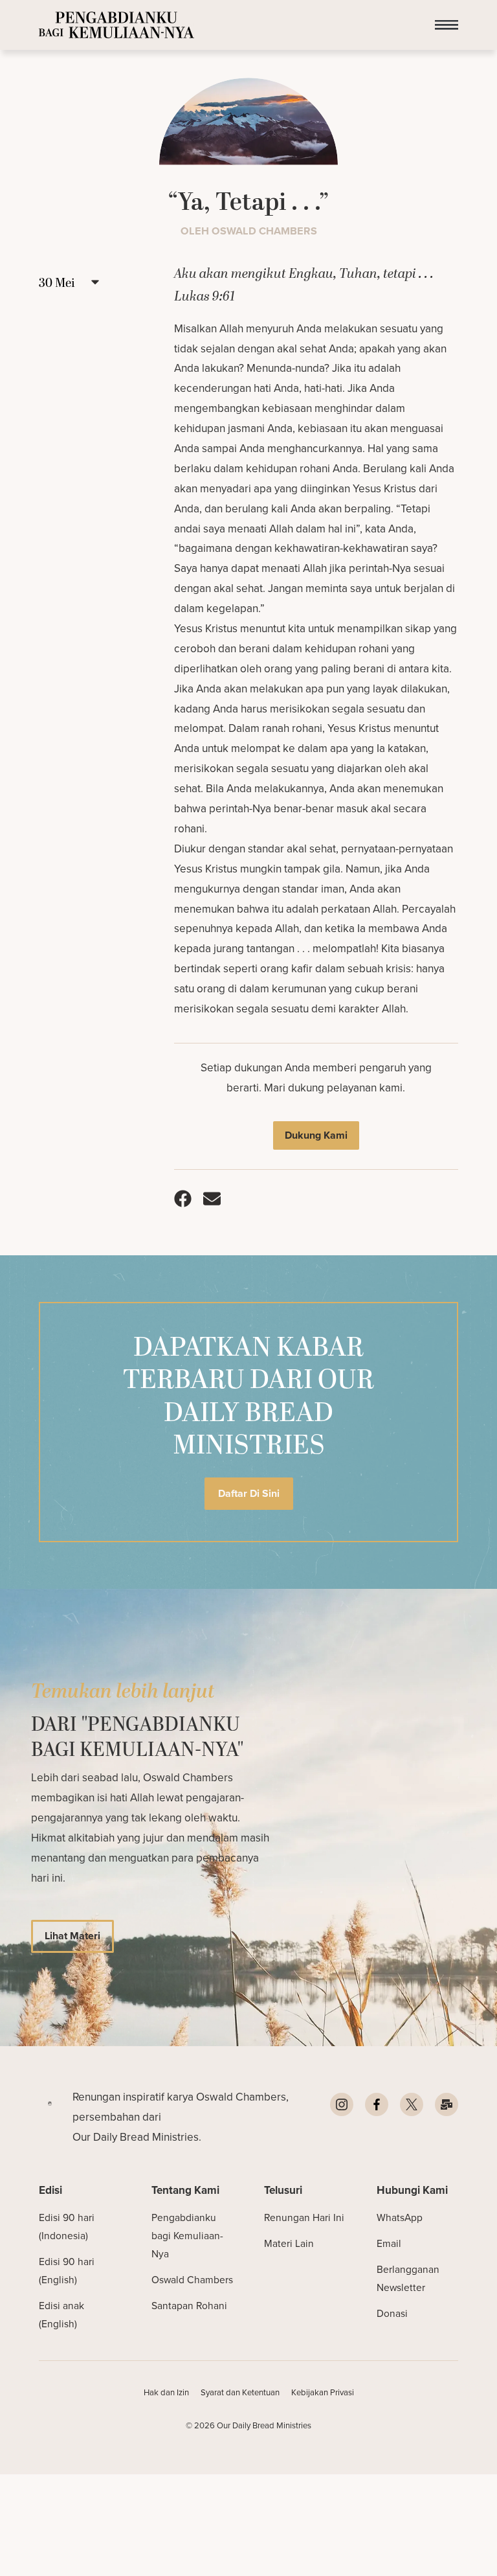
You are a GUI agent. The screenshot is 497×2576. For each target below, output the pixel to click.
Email (389, 2243)
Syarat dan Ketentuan (240, 2392)
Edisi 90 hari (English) (67, 2271)
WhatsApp (400, 2217)
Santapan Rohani (189, 2306)
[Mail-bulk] (447, 2104)
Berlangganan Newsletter (408, 2278)
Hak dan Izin (166, 2392)
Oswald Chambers (192, 2280)
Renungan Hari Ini (304, 2217)
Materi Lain (289, 2243)
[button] (447, 25)
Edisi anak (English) (61, 2315)
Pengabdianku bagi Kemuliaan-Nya (187, 2236)
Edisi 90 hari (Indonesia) (67, 2227)
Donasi (392, 2313)
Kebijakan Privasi (323, 2392)
